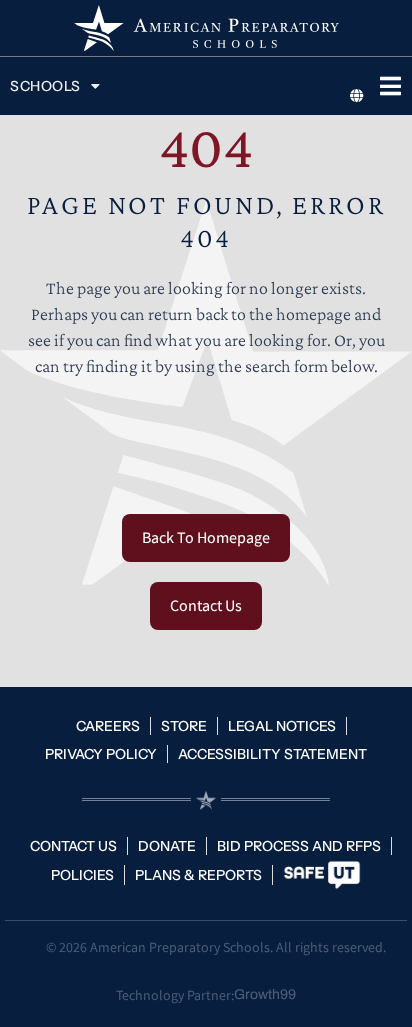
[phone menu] (390, 86)
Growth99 (265, 994)
